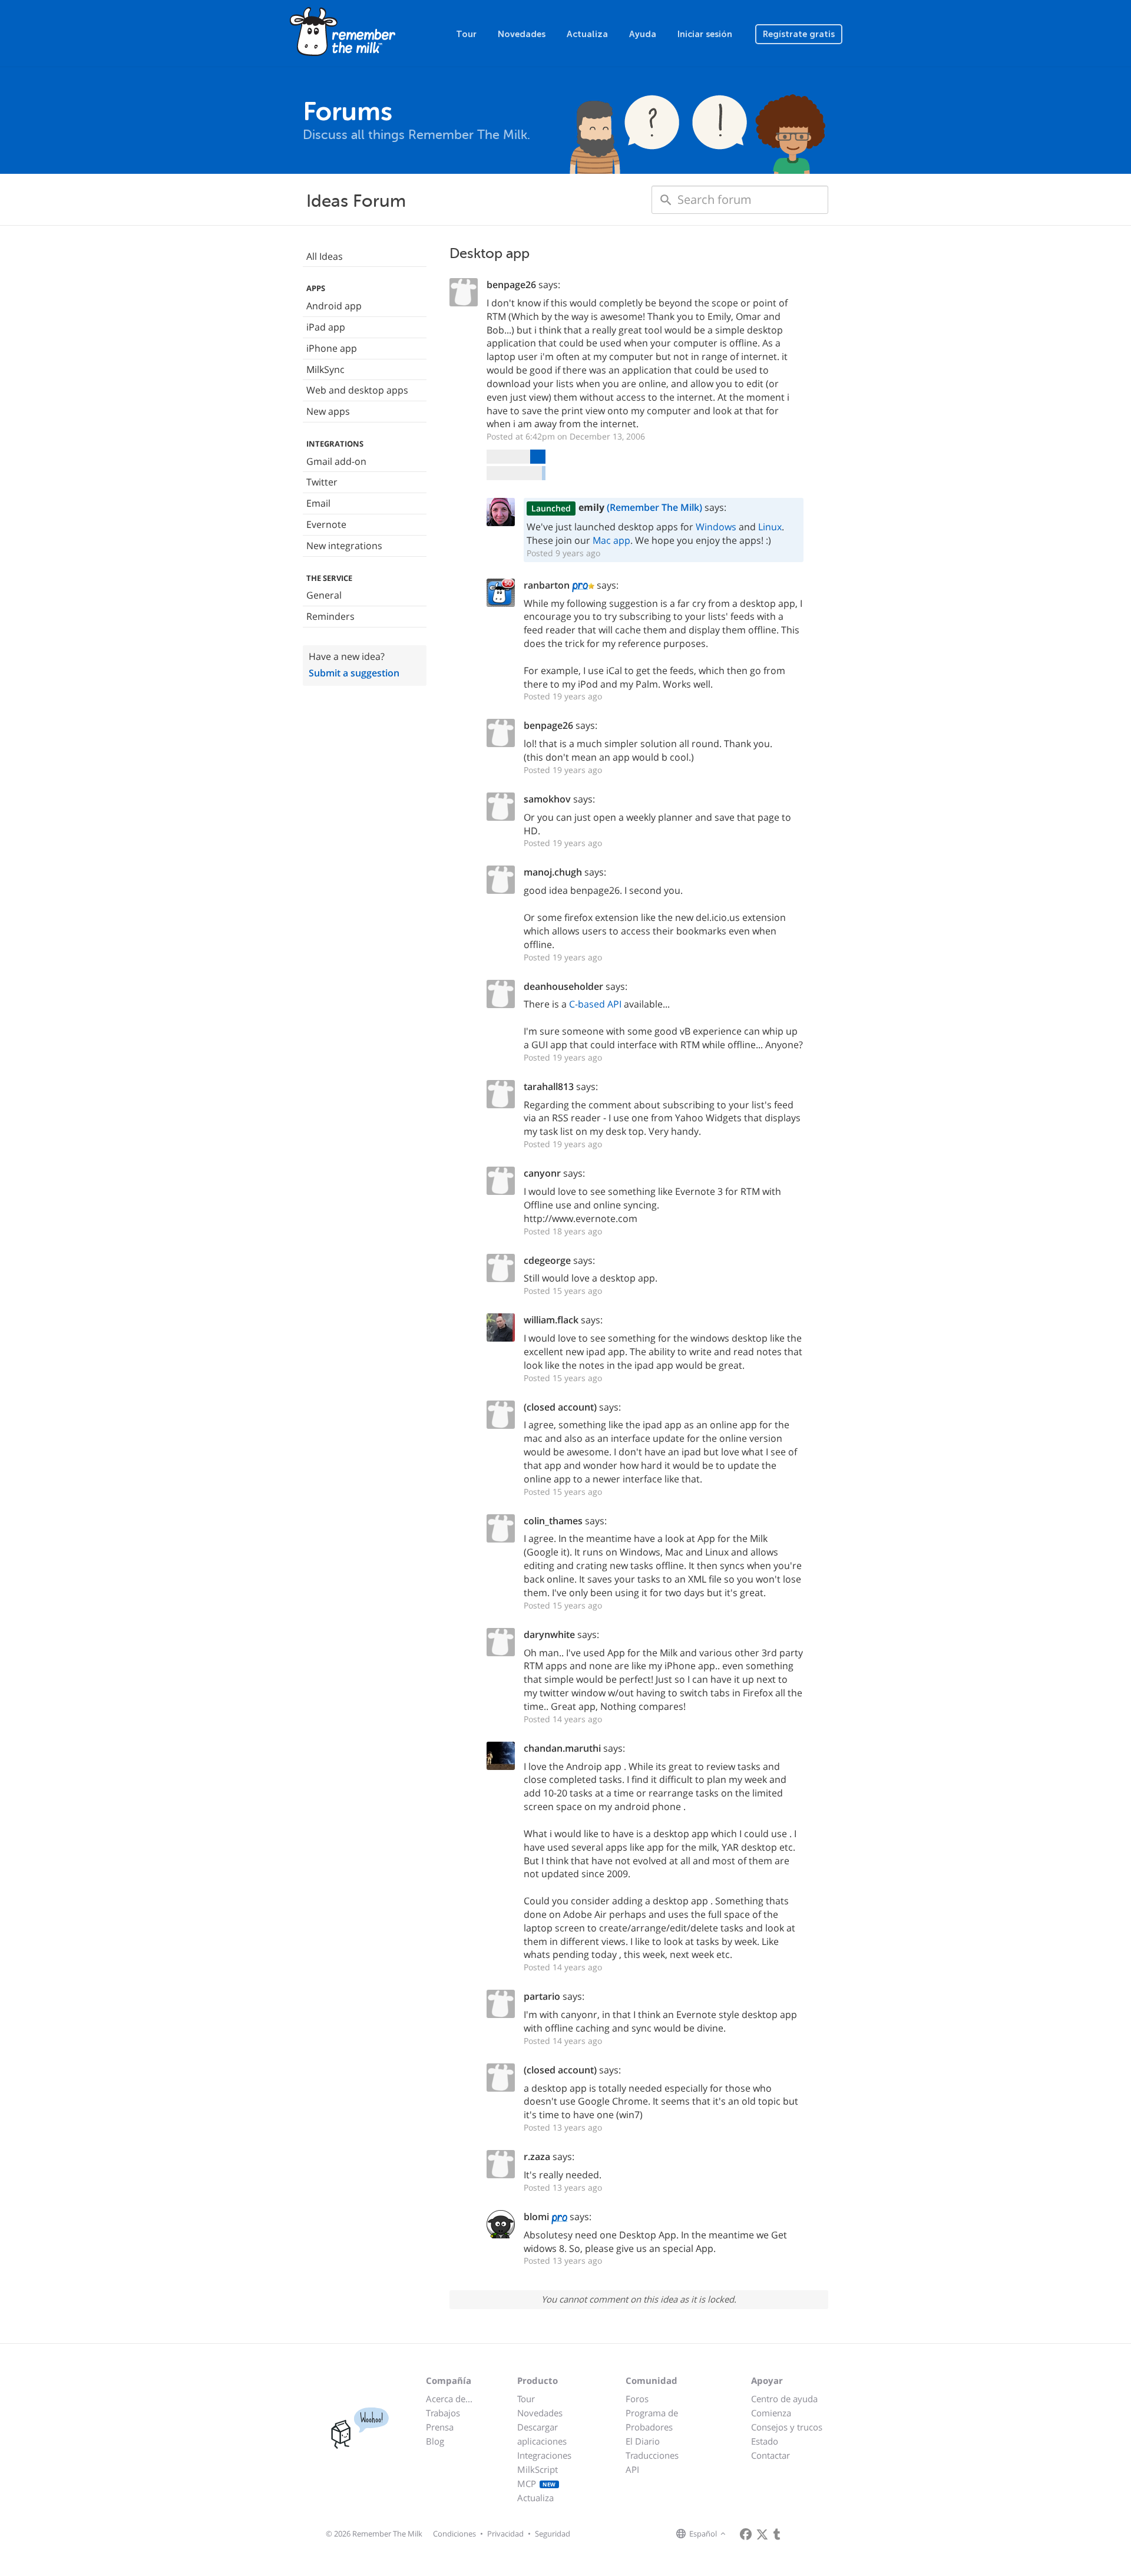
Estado (765, 2441)
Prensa (440, 2427)
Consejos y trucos (787, 2427)
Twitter (322, 482)
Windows (716, 527)
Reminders (330, 616)
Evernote (326, 524)
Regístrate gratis (799, 34)
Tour (466, 34)
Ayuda (643, 34)
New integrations (344, 546)
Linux (770, 527)
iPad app (326, 327)
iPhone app (332, 348)
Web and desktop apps (357, 390)
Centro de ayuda (784, 2399)
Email (318, 503)
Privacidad (505, 2534)
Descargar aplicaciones (542, 2434)
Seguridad (553, 2534)
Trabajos (443, 2413)
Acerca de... (449, 2399)
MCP (537, 2483)
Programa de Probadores (652, 2420)
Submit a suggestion (354, 673)
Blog (435, 2441)
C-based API (595, 1004)
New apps (328, 411)
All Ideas (325, 256)
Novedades (522, 34)
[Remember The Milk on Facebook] (746, 2534)
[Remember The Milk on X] (762, 2534)
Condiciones (454, 2534)
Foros (637, 2399)
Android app (334, 306)
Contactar (770, 2455)
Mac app (611, 540)
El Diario (643, 2441)
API (632, 2469)
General (324, 595)
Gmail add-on (336, 461)
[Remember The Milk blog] (777, 2534)
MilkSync (325, 369)
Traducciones (652, 2455)
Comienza (771, 2413)
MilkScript (538, 2469)
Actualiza (587, 34)
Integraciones (544, 2455)
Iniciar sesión (705, 34)
